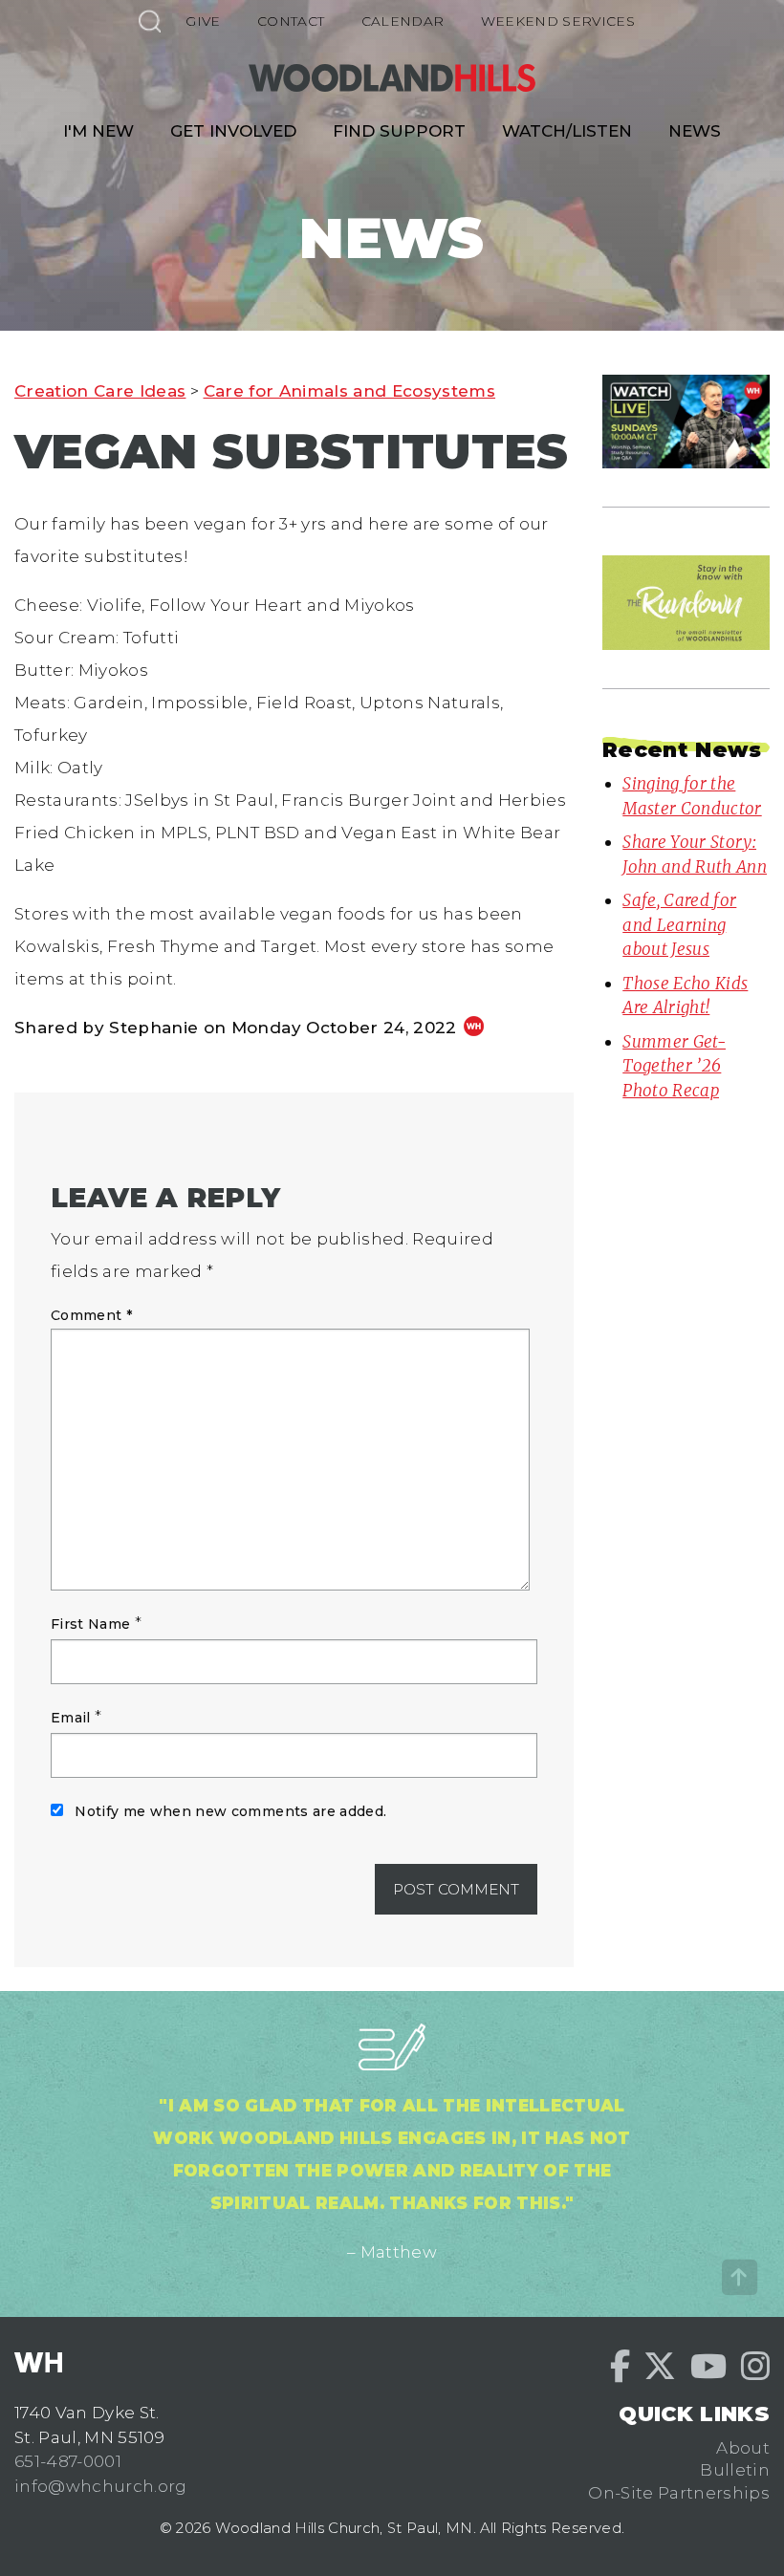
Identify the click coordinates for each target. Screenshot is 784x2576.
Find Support (399, 131)
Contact (291, 21)
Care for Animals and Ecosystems (350, 391)
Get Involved (233, 131)
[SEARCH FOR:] (149, 21)
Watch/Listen (567, 131)
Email (71, 1718)
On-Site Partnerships (679, 2493)
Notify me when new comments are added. (230, 1811)
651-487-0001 (68, 2461)
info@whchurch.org (101, 2486)
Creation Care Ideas (100, 391)
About (743, 2448)
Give (203, 21)
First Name (90, 1624)
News (695, 131)
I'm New (98, 131)
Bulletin (735, 2470)
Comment (91, 1315)
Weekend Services (558, 21)
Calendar (403, 21)
